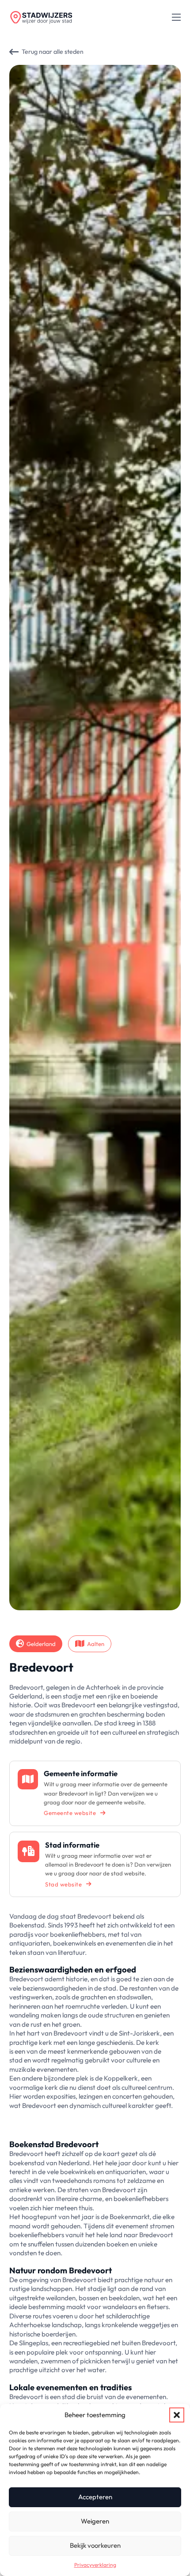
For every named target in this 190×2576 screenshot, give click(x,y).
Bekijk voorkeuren (95, 2545)
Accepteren (95, 2497)
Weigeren (95, 2521)
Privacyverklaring (95, 2565)
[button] (177, 2415)
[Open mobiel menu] (176, 17)
